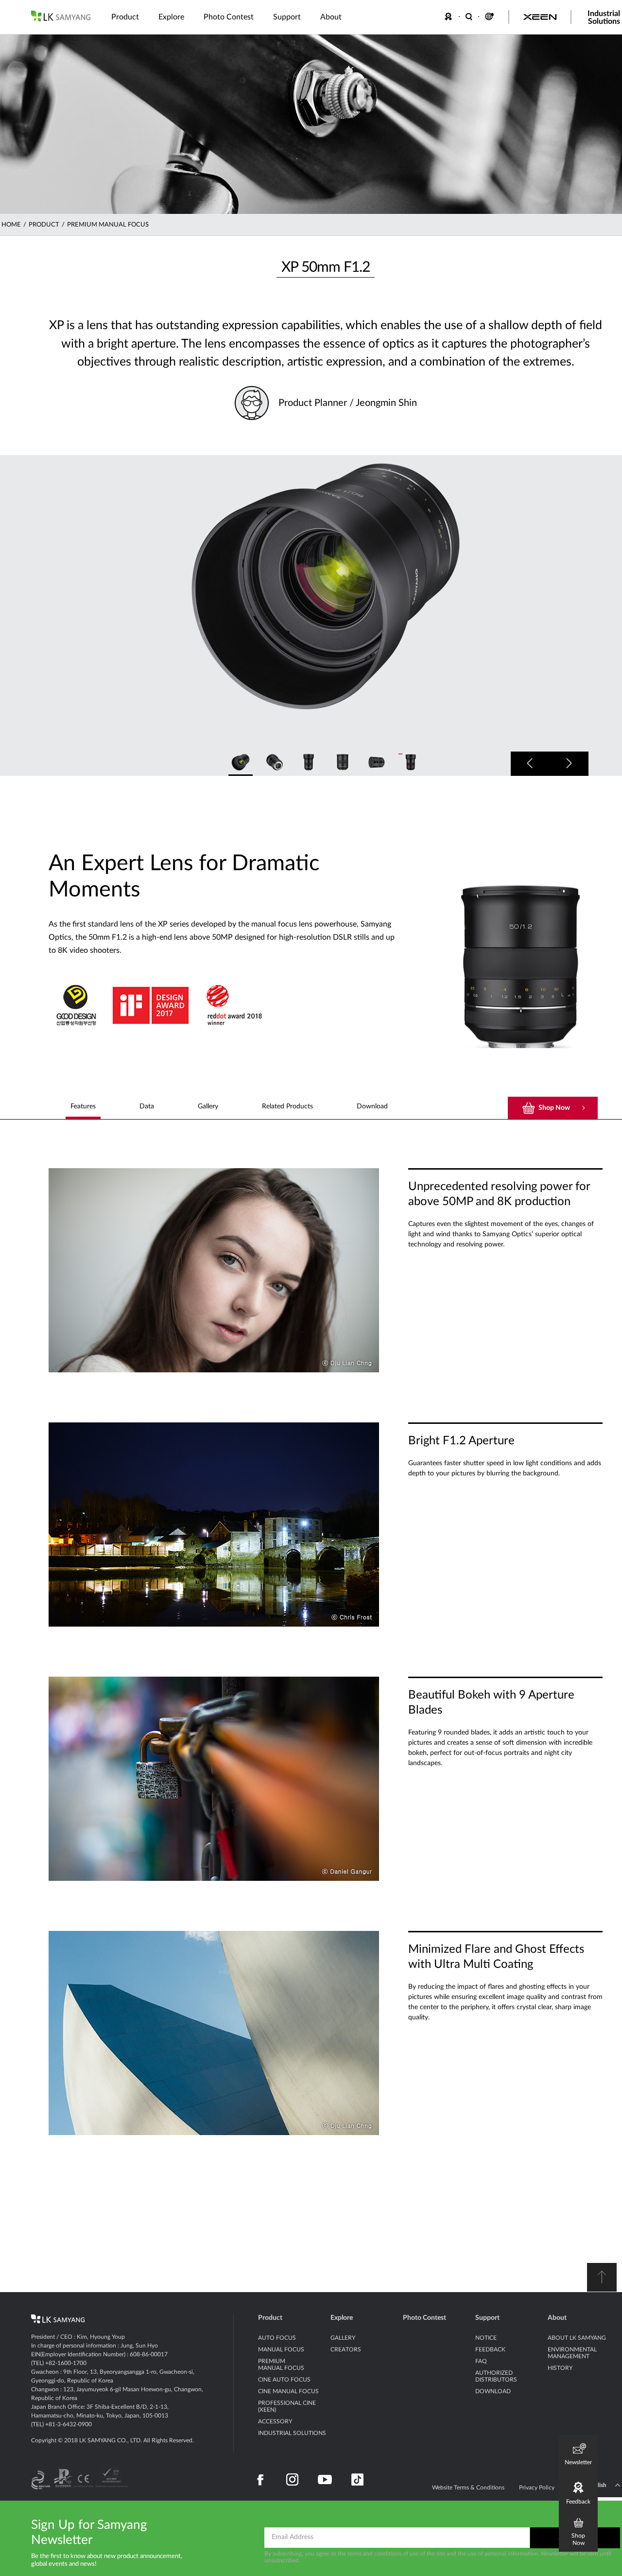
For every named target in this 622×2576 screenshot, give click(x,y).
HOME (11, 225)
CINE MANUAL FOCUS (288, 2391)
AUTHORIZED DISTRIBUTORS (496, 2376)
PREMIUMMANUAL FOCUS (281, 2365)
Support (487, 2318)
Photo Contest (424, 2318)
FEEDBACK (450, 17)
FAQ (481, 2361)
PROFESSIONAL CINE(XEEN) (287, 2406)
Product (270, 2318)
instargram (292, 2480)
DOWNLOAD (493, 2391)
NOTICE (486, 2338)
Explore (342, 2318)
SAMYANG (61, 16)
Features (83, 1106)
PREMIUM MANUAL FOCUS (108, 225)
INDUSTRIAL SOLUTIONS (292, 2433)
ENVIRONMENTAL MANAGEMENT (572, 2353)
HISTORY (560, 2368)
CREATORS (346, 2349)
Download (372, 1106)
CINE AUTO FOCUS (284, 2380)
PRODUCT (44, 225)
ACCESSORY (275, 2421)
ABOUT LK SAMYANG (577, 2338)
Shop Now (554, 1108)
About (557, 2318)
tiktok (357, 2480)
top (602, 2277)
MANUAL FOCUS (281, 2349)
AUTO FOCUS (277, 2338)
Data (147, 1106)
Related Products (287, 1106)
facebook (261, 2480)
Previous (530, 764)
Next (569, 764)
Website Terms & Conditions (468, 2488)
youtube (325, 2480)
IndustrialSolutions (604, 18)
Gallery (208, 1106)
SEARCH (469, 17)
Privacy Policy (537, 2488)
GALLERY (343, 2338)
